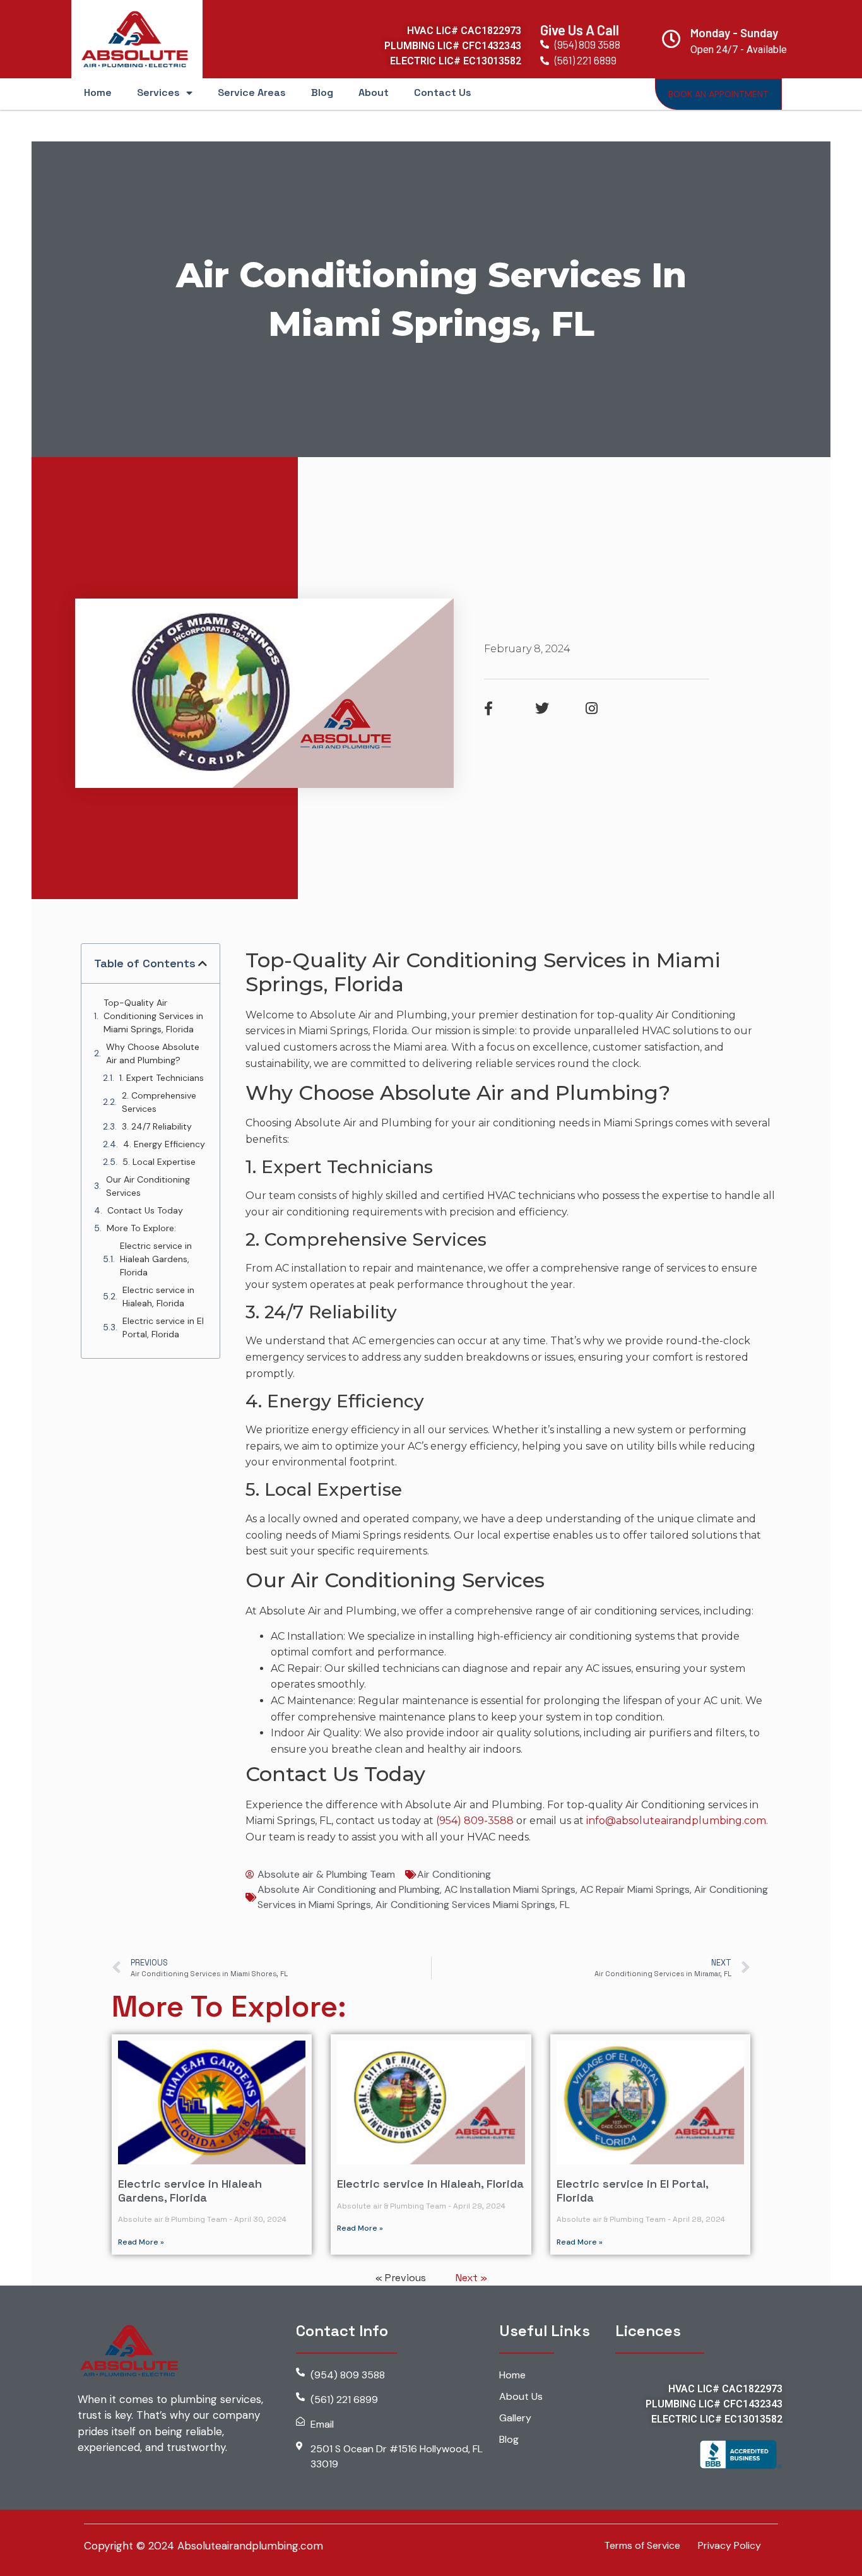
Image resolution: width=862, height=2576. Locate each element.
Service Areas (252, 92)
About (374, 92)
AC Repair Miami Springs (635, 1889)
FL (565, 1905)
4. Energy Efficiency (164, 1144)
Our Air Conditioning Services (148, 1186)
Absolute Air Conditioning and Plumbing (349, 1889)
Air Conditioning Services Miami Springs (465, 1905)
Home (98, 92)
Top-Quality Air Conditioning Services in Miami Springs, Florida (153, 1016)
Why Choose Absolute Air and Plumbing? (153, 1053)
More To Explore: (141, 1228)
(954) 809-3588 (475, 1821)
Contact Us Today (145, 1210)
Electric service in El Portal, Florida (163, 1327)
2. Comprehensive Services (159, 1102)
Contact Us (443, 92)
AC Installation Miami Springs (510, 1889)
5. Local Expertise (159, 1162)
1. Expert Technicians (162, 1078)
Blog (322, 92)
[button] (203, 963)
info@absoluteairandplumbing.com (676, 1821)
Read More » (141, 2242)
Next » (471, 2278)
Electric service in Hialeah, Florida (158, 1297)
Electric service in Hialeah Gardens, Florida (156, 1259)
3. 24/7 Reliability (157, 1126)
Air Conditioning (454, 1874)
